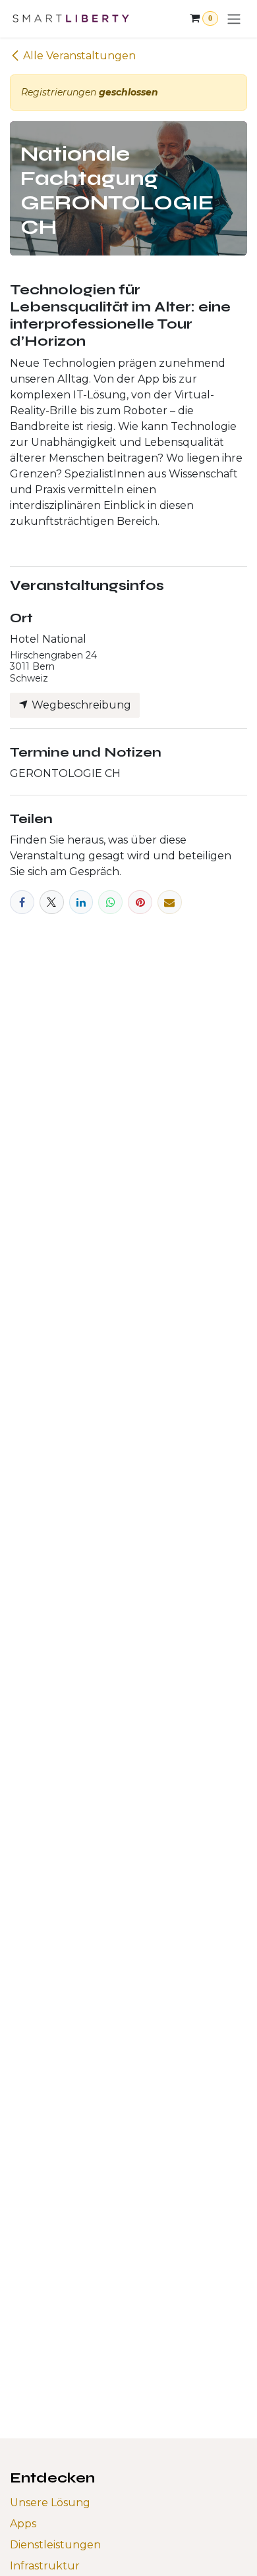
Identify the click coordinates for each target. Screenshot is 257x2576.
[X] (52, 902)
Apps (23, 2524)
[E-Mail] (170, 902)
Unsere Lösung (50, 2503)
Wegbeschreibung (80, 705)
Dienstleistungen (55, 2545)
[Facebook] (22, 902)
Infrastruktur (45, 2566)
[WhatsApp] (110, 902)
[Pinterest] (140, 902)
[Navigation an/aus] (234, 19)
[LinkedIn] (81, 902)
